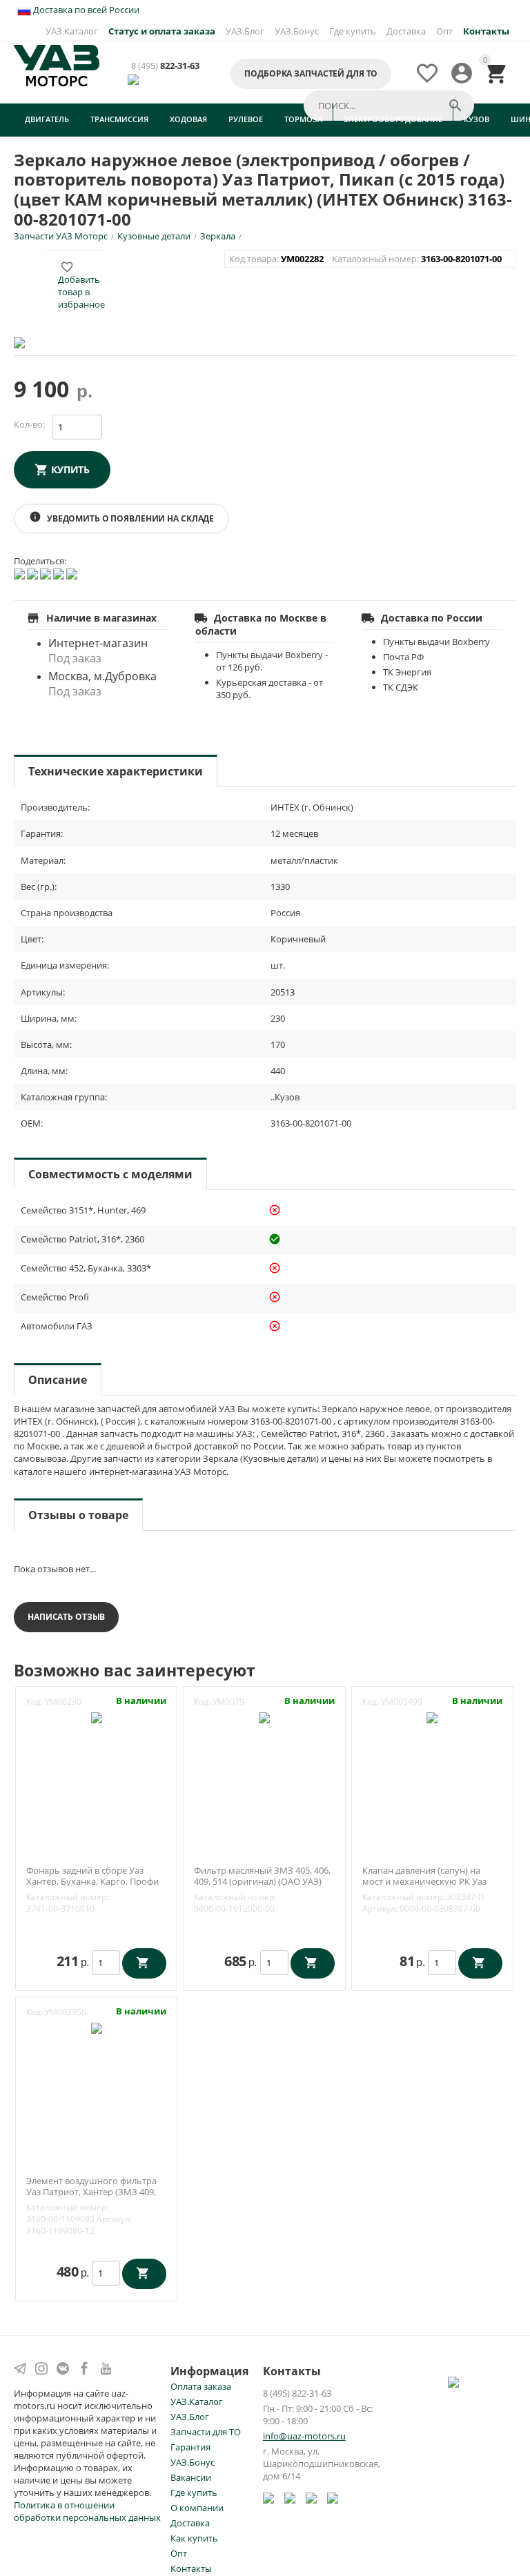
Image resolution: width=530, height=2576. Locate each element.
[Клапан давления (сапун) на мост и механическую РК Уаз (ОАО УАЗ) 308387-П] (432, 1716)
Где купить (353, 31)
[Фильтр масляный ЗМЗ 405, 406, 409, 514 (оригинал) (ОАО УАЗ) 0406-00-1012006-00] (264, 1716)
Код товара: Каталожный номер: (366, 259)
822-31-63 (165, 66)
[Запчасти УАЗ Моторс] (57, 65)
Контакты (191, 2568)
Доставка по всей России (85, 10)
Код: (35, 1702)
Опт (444, 31)
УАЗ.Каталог (72, 31)
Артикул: (380, 1909)
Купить (70, 469)
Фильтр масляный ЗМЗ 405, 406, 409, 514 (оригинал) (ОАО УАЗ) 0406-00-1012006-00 (262, 1882)
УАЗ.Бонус (297, 31)
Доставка (406, 31)
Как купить (194, 2538)
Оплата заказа (201, 2386)
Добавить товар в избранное (81, 286)
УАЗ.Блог (245, 31)
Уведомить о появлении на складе (121, 517)
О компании (197, 2508)
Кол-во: (29, 424)
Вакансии (191, 2477)
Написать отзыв (66, 1617)
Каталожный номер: (67, 1897)
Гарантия (190, 2447)
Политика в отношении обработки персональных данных (87, 2511)
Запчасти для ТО (206, 2432)
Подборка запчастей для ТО (311, 73)
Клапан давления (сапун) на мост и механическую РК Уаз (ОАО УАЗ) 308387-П (424, 1882)
